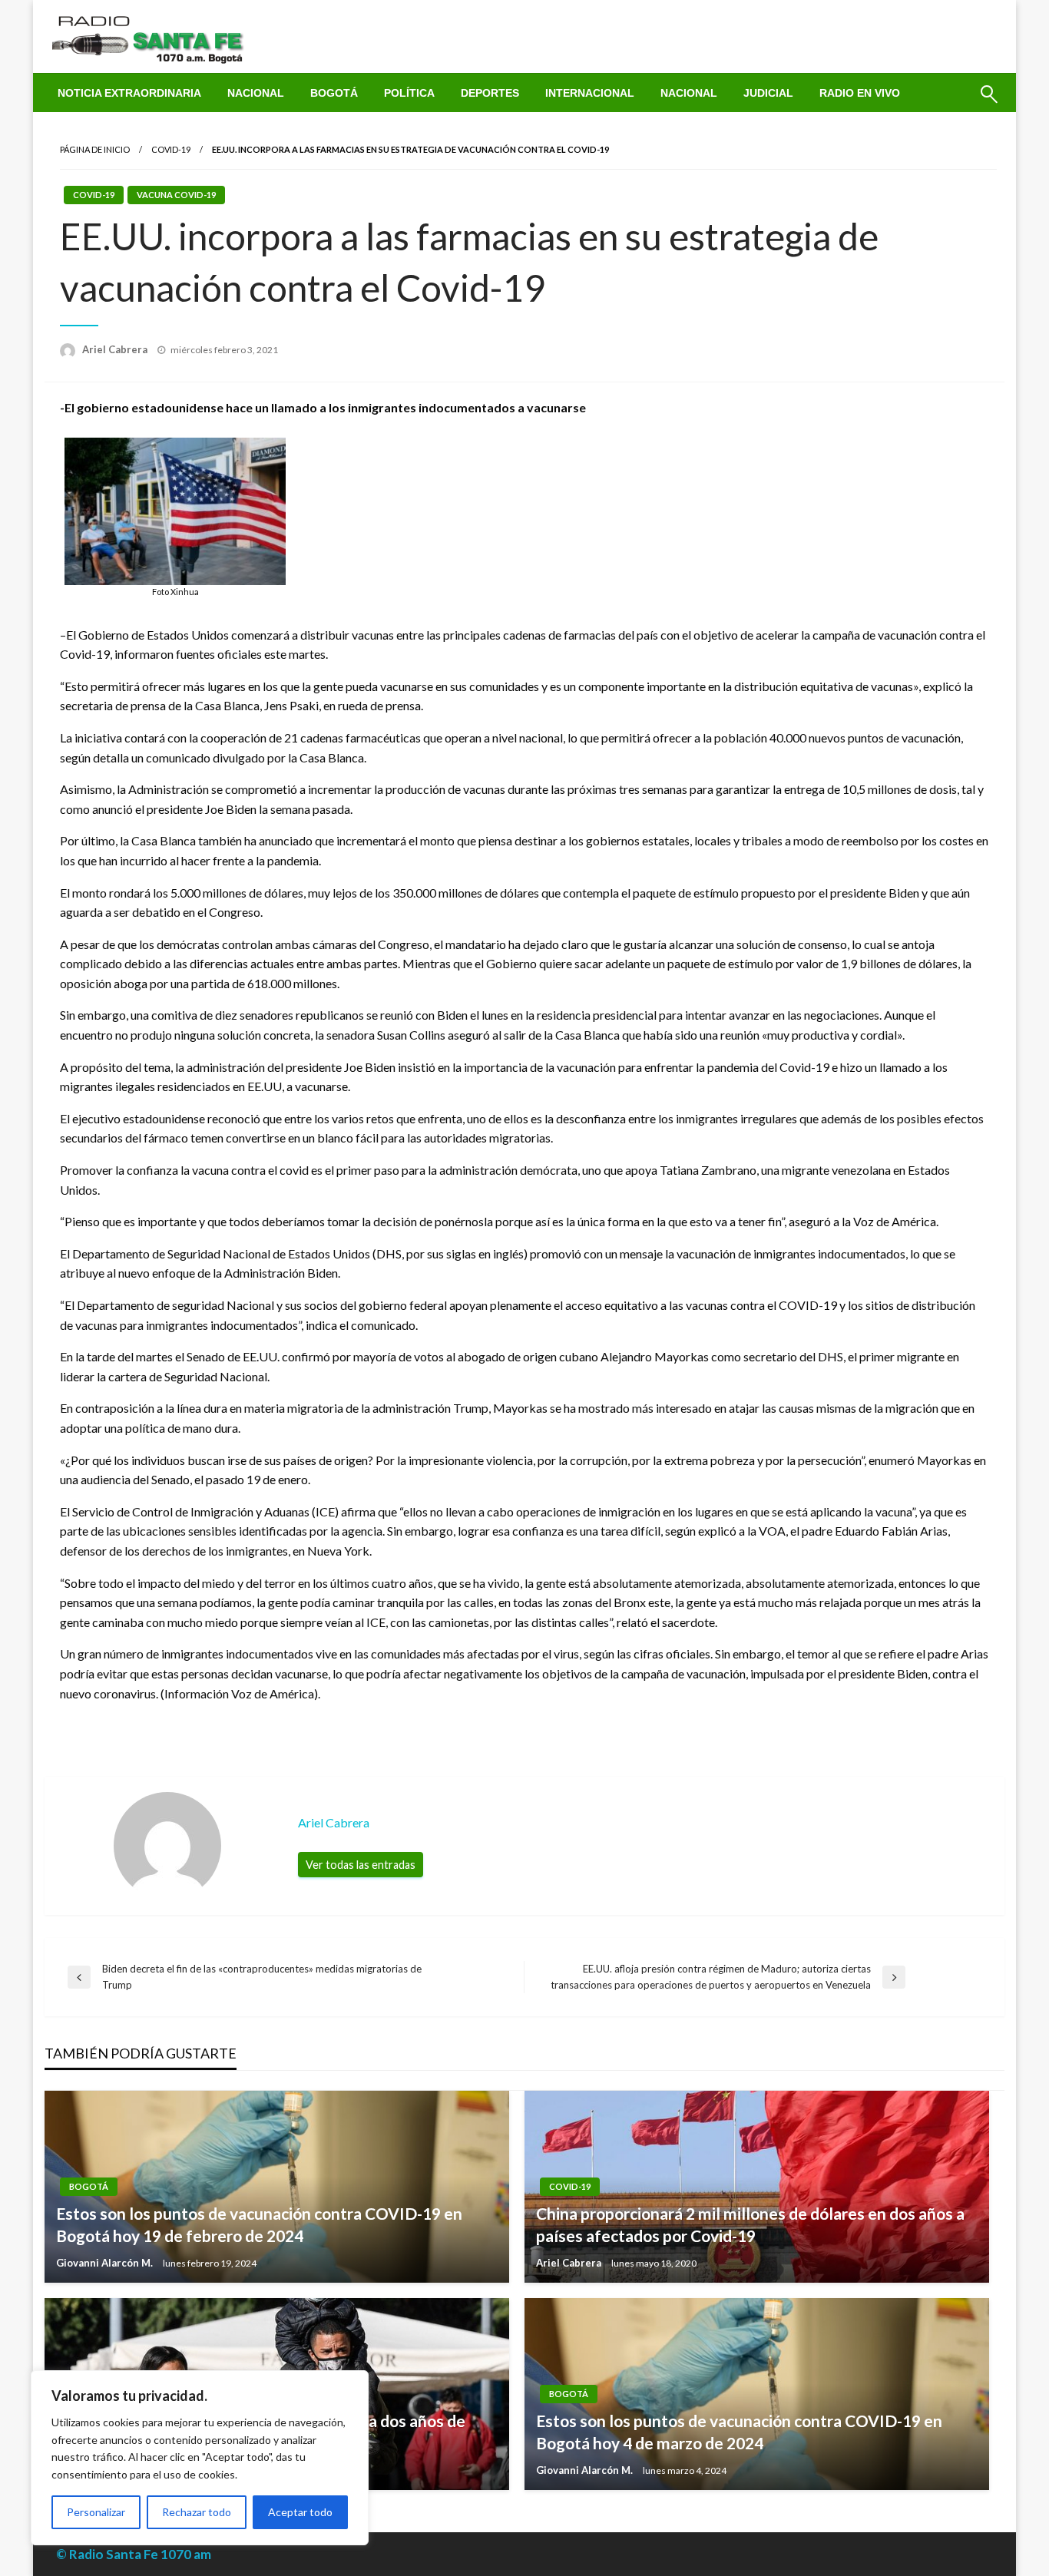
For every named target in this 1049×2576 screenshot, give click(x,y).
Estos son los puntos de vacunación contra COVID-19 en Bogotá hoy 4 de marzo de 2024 (739, 2432)
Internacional (590, 93)
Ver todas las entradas (361, 1865)
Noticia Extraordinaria (129, 93)
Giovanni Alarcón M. (106, 2263)
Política (409, 93)
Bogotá (334, 93)
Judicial (768, 93)
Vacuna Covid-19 (176, 195)
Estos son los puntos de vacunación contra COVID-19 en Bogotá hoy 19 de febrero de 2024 (259, 2224)
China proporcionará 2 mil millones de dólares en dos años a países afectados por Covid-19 (750, 2224)
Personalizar (96, 2512)
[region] (200, 2458)
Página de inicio (95, 149)
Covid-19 (171, 149)
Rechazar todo (197, 2512)
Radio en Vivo (860, 93)
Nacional (256, 93)
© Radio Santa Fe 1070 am (134, 2554)
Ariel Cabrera (116, 349)
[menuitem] (129, 93)
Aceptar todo (300, 2512)
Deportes (490, 93)
